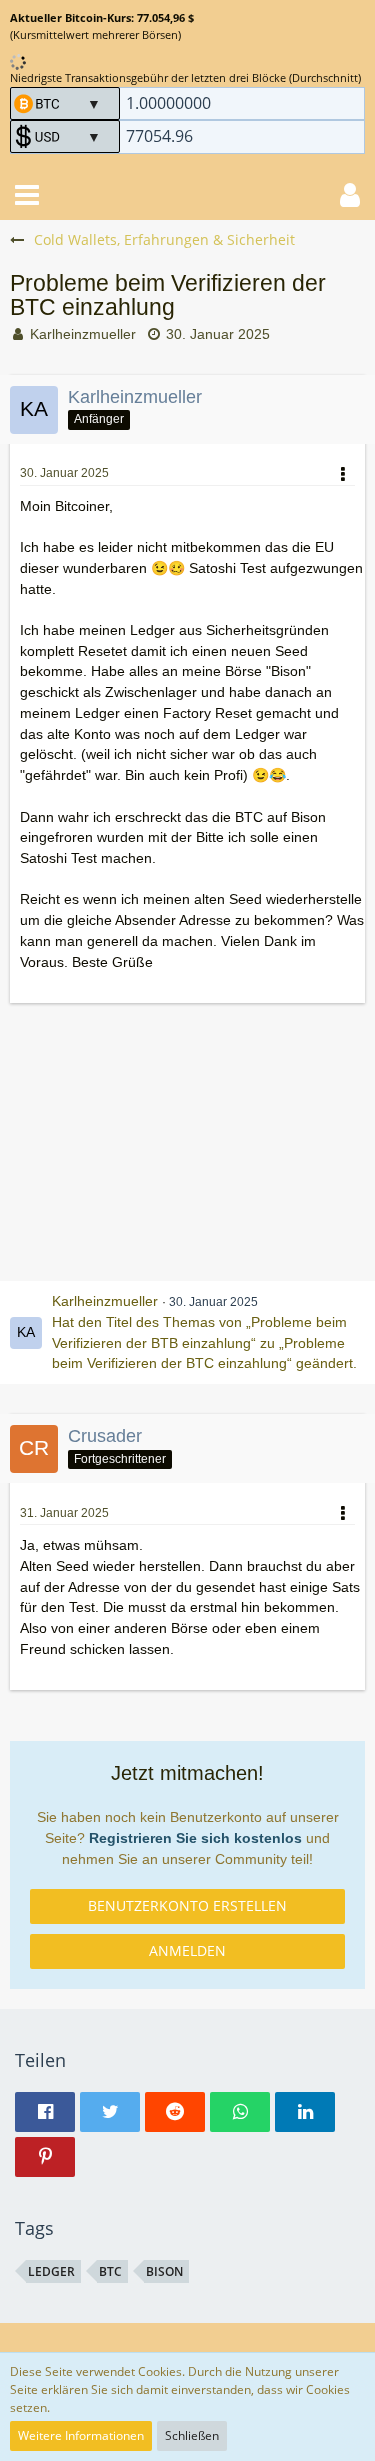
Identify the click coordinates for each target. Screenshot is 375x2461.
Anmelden (187, 1950)
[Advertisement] (187, 1142)
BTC (110, 2271)
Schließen (192, 2435)
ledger (51, 2271)
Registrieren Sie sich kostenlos (195, 1838)
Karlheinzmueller (83, 334)
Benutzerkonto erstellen (187, 1905)
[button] (27, 195)
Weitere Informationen (81, 2435)
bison (164, 2271)
